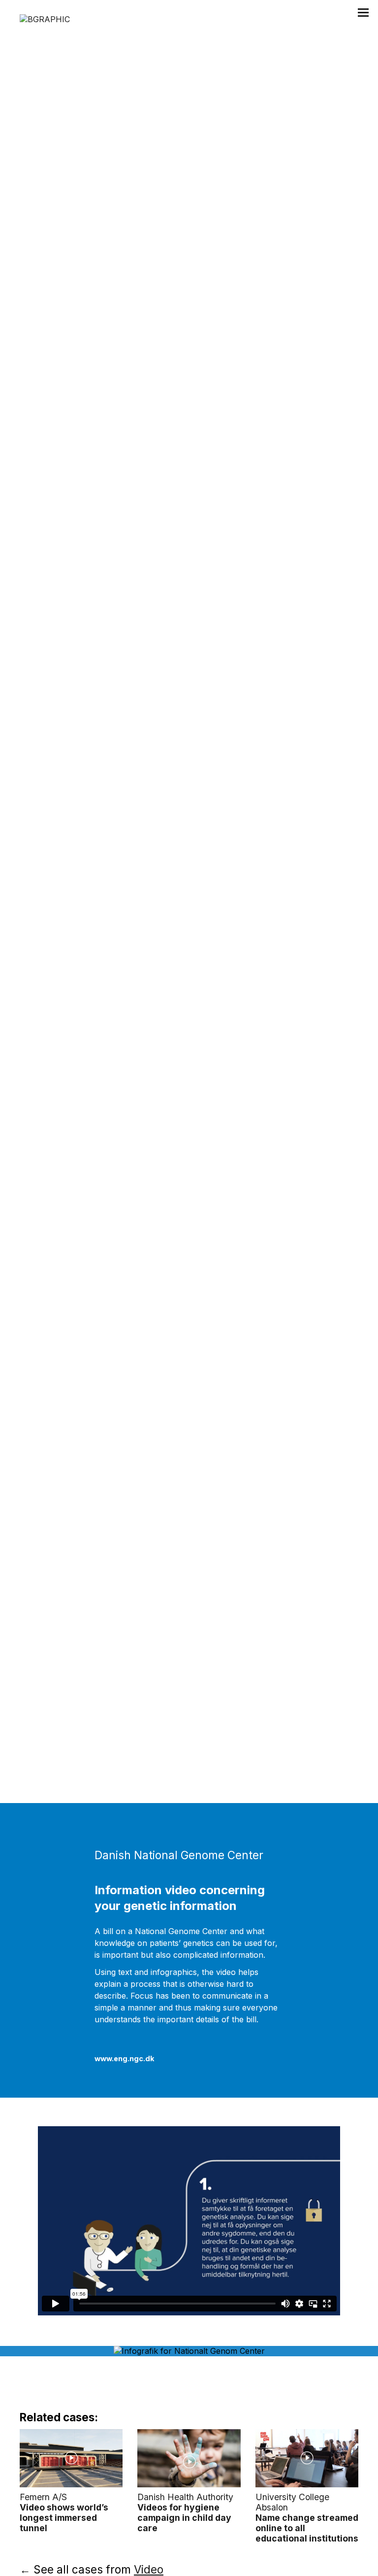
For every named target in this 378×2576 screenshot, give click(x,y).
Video (149, 2569)
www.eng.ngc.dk (124, 2058)
